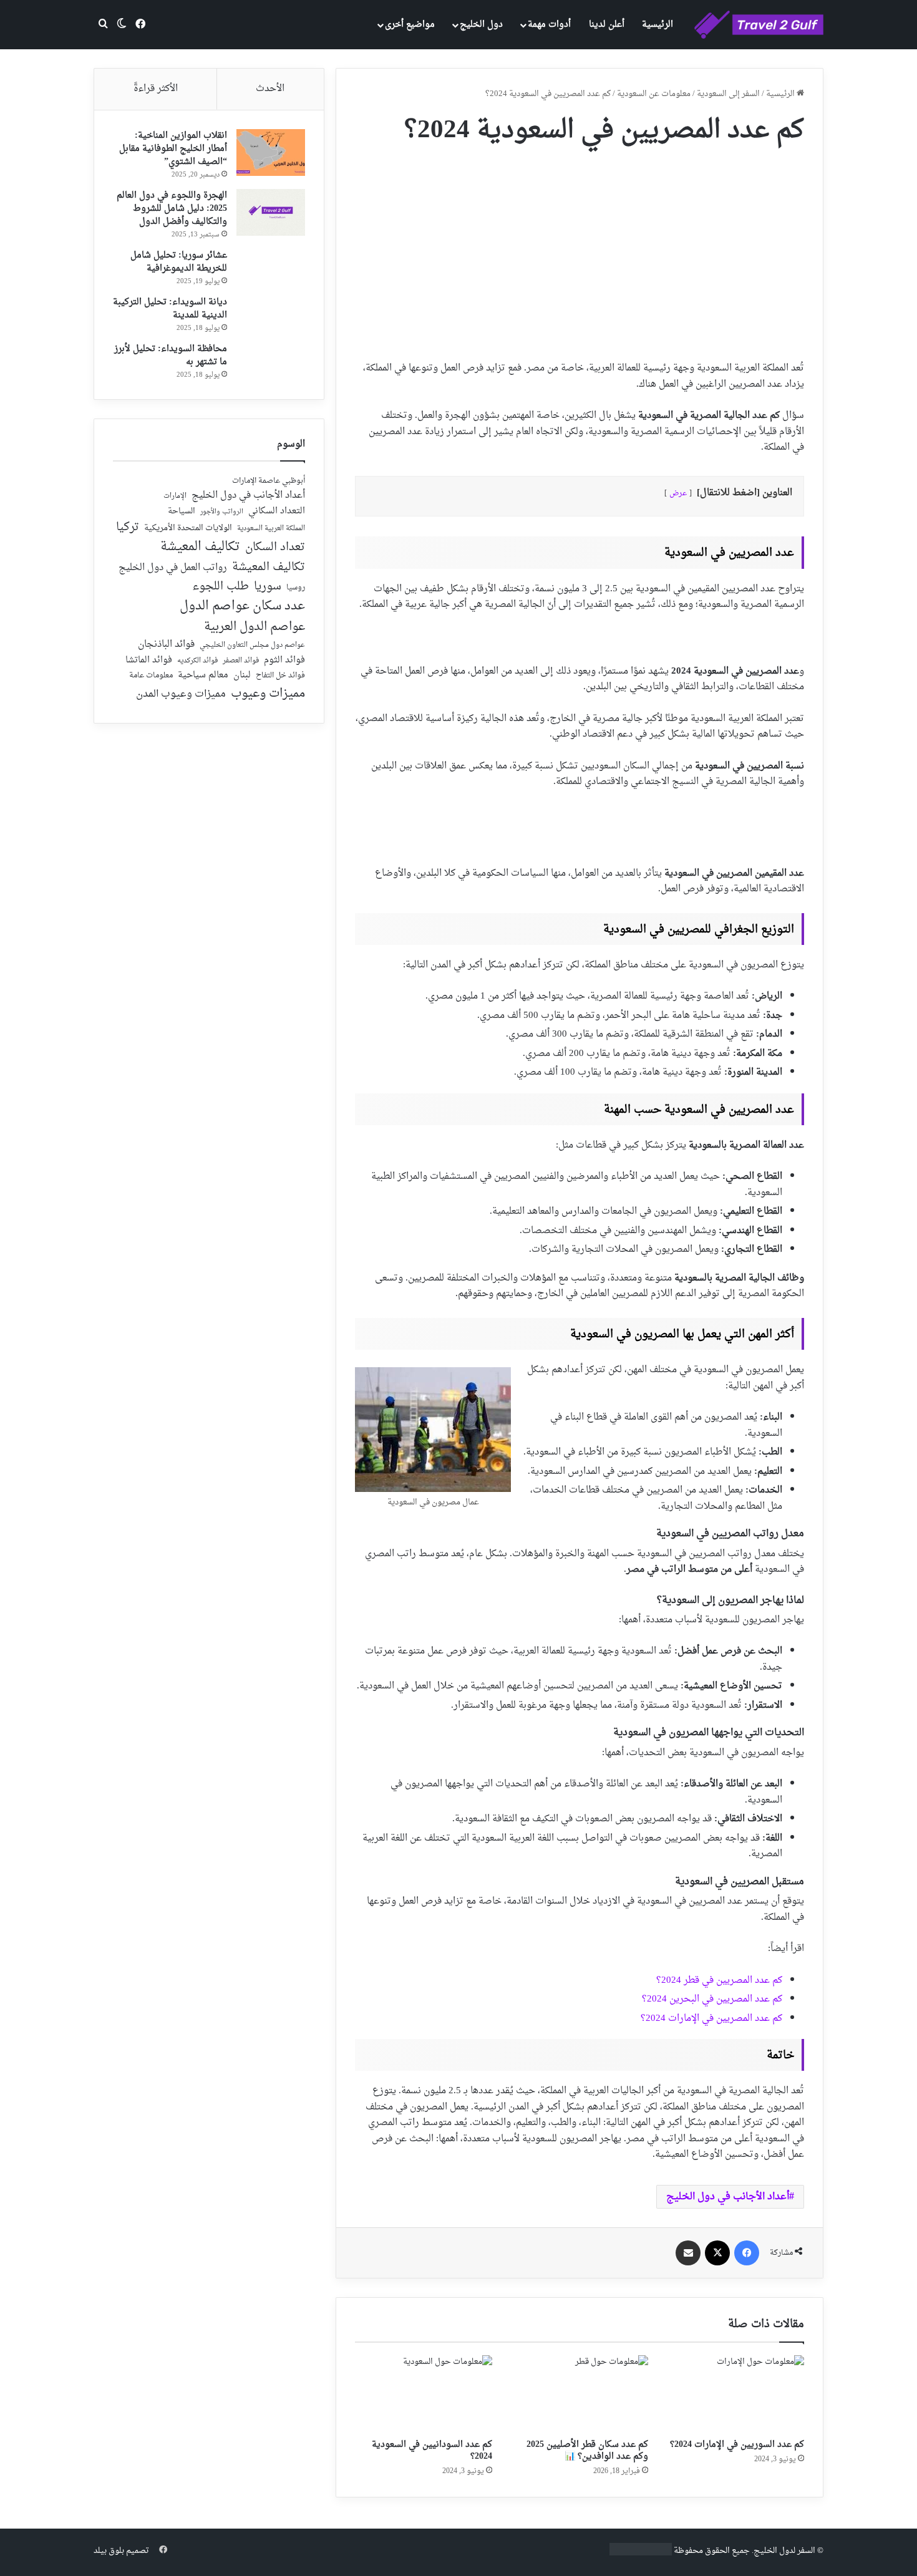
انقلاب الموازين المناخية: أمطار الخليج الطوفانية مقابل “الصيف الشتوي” (173, 149)
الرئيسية (657, 25)
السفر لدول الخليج (784, 2551)
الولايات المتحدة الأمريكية (188, 529)
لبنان (242, 676)
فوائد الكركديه (197, 661)
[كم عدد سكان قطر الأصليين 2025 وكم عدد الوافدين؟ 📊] (580, 2394)
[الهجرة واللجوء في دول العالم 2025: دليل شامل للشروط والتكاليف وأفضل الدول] (271, 212)
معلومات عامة (151, 676)
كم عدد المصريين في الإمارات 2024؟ (711, 2019)
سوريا (268, 587)
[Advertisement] (580, 248)
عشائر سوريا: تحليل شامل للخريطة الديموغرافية (179, 262)
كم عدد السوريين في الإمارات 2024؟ (737, 2445)
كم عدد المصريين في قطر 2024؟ (719, 1981)
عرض (678, 493)
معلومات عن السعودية (654, 94)
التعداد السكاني (277, 511)
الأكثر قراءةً (156, 89)
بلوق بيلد (109, 2551)
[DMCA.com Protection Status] (641, 2553)
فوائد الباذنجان (166, 645)
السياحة (182, 511)
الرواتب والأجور (222, 512)
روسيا (296, 588)
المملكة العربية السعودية (271, 529)
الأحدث (270, 89)
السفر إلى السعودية (728, 94)
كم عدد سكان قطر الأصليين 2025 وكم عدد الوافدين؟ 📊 (587, 2451)
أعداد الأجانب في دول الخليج (728, 2197)
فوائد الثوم (284, 661)
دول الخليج (481, 25)
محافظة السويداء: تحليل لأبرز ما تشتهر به (171, 356)
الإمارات (175, 496)
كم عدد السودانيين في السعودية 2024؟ (432, 2451)
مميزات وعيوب (268, 694)
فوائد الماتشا (149, 660)
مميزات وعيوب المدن (181, 694)
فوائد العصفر (241, 661)
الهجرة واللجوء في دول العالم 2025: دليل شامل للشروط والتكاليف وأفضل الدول (172, 209)
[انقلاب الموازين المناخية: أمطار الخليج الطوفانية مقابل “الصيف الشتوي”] (271, 153)
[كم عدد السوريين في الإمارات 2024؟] (735, 2394)
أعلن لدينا (607, 25)
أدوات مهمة (549, 25)
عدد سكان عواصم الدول (242, 607)
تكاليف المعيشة (200, 547)
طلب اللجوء (221, 587)
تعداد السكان (275, 548)
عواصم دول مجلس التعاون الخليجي (252, 646)
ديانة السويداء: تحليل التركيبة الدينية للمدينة (170, 309)
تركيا (128, 528)
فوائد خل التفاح (280, 676)
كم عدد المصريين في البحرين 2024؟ (712, 1999)
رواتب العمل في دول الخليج (173, 568)
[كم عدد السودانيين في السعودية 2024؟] (424, 2394)
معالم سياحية (203, 676)
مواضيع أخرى (410, 25)
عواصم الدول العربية (255, 627)
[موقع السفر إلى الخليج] (759, 25)
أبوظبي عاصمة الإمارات (269, 481)
